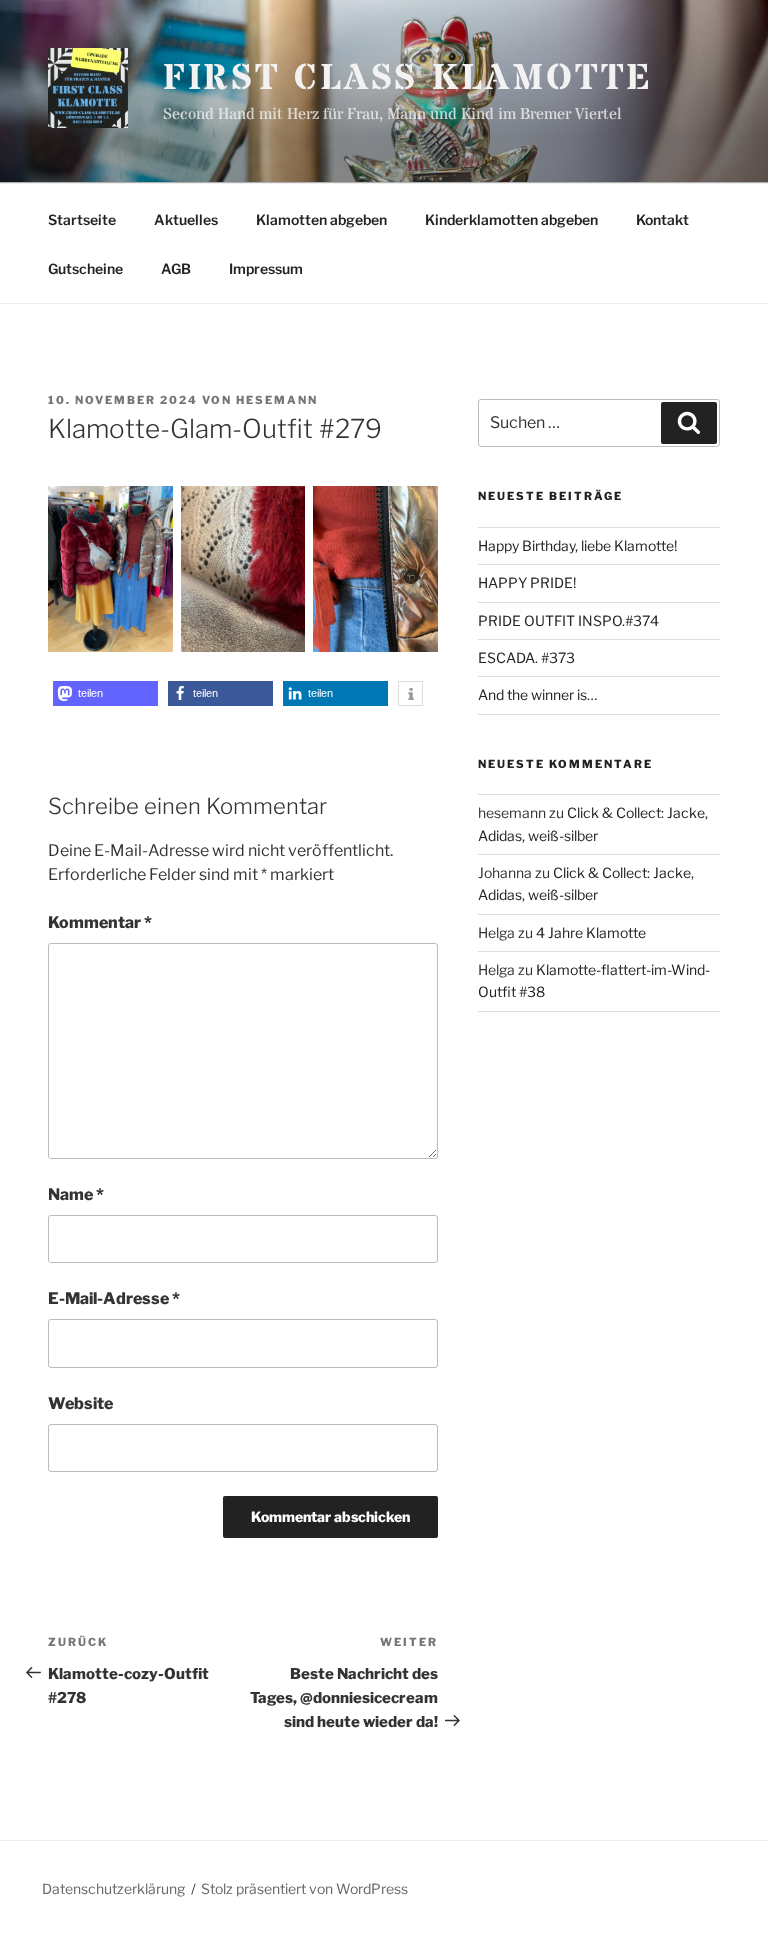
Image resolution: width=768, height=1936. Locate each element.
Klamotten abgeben (321, 219)
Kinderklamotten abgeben (511, 219)
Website (80, 1403)
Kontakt (662, 219)
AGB (176, 268)
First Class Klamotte (408, 79)
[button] (105, 693)
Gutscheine (85, 268)
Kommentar (100, 922)
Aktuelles (186, 219)
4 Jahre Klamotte (591, 932)
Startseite (82, 219)
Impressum (266, 268)
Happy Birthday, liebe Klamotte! (577, 545)
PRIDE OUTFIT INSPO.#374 (568, 620)
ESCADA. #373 (526, 657)
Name (76, 1194)
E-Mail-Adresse (114, 1298)
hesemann (277, 400)
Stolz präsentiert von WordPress (304, 1888)
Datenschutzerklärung (113, 1888)
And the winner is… (537, 694)
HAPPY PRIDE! (527, 582)
